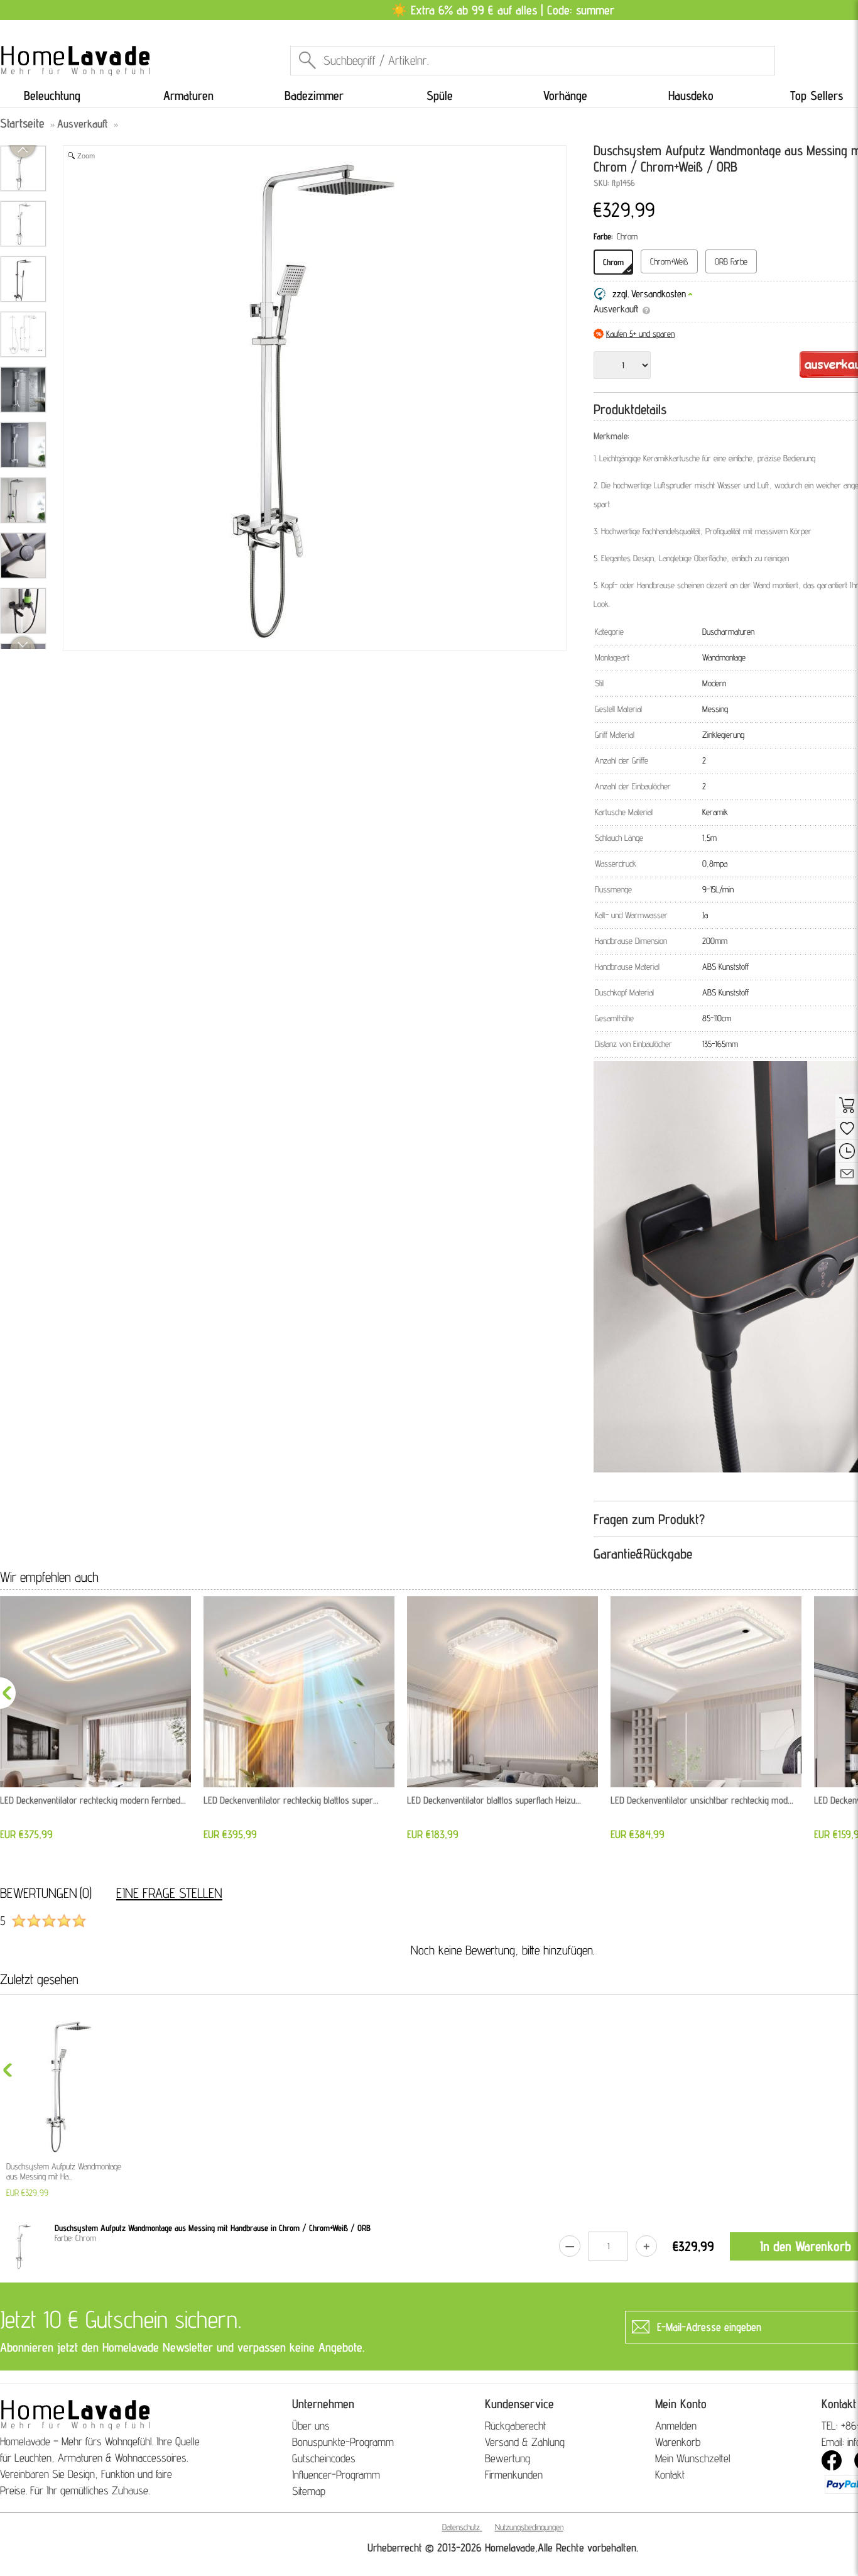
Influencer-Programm (336, 2475)
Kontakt (670, 2475)
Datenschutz (461, 2527)
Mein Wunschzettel (693, 2458)
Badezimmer (314, 96)
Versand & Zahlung (525, 2442)
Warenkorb (678, 2442)
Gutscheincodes (324, 2458)
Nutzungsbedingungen (529, 2527)
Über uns (311, 2425)
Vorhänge (565, 96)
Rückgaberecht (515, 2425)
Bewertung (508, 2458)
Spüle (440, 96)
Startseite (22, 123)
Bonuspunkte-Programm (343, 2442)
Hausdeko (691, 96)
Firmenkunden (514, 2475)
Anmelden (676, 2425)
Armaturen (188, 96)
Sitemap (309, 2491)
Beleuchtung (52, 96)
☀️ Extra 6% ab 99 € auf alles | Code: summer (503, 10)
